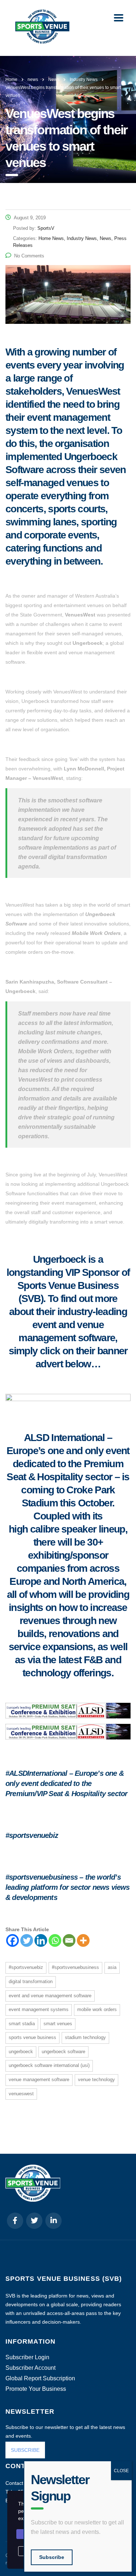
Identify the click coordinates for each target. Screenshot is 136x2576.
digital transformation (31, 1981)
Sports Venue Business (32, 2037)
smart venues (58, 2024)
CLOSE (121, 2471)
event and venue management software (50, 1996)
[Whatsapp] (55, 1940)
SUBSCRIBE (25, 2450)
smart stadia (22, 2024)
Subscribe (52, 2557)
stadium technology (85, 2037)
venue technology (96, 2079)
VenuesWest (21, 2094)
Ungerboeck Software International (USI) (49, 2065)
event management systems (39, 2009)
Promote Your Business (36, 2389)
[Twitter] (27, 1940)
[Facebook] (13, 1940)
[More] (83, 1940)
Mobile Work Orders (97, 2009)
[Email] (69, 1940)
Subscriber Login (27, 2357)
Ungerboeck (21, 2052)
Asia (112, 1967)
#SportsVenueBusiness (75, 1967)
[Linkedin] (41, 1940)
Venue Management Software (39, 2079)
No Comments (29, 256)
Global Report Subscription (40, 2378)
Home (11, 80)
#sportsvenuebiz (26, 1967)
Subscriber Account (30, 2368)
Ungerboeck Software (63, 2052)
